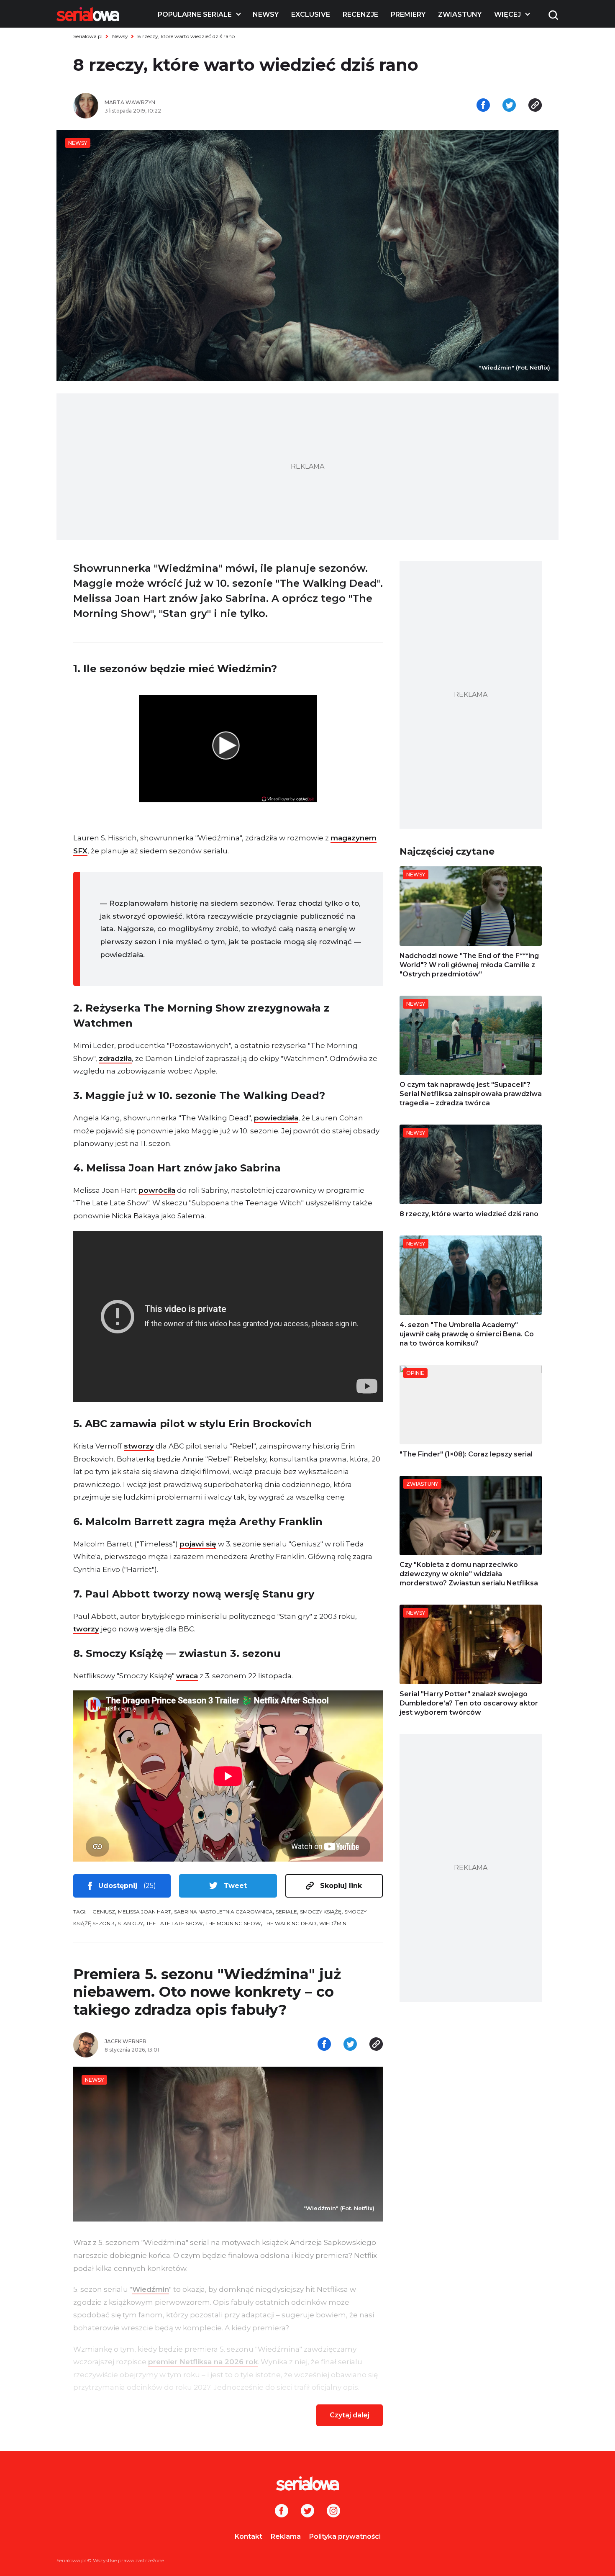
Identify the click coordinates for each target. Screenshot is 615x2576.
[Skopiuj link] (535, 106)
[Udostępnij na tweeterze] (509, 106)
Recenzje (360, 14)
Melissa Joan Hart (145, 1912)
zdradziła (115, 1058)
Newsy (266, 14)
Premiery (408, 14)
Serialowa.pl (88, 36)
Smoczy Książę (321, 1912)
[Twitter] (307, 2512)
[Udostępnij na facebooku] (483, 106)
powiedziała (276, 1118)
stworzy (139, 1446)
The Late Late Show (174, 1923)
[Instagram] (333, 2512)
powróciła (157, 1190)
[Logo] (88, 14)
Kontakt (249, 2536)
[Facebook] (282, 2512)
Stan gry (130, 1923)
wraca (187, 1676)
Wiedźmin (333, 1923)
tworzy (86, 1629)
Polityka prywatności (345, 2536)
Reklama (286, 2536)
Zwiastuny (460, 14)
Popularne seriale (195, 14)
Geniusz (104, 1912)
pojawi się (198, 1544)
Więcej (507, 14)
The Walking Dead (290, 1923)
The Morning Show (233, 1923)
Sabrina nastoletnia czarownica (223, 1912)
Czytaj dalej (350, 2415)
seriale (286, 1912)
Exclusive (311, 14)
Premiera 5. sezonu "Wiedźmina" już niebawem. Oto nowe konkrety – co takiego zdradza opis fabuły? (207, 1992)
